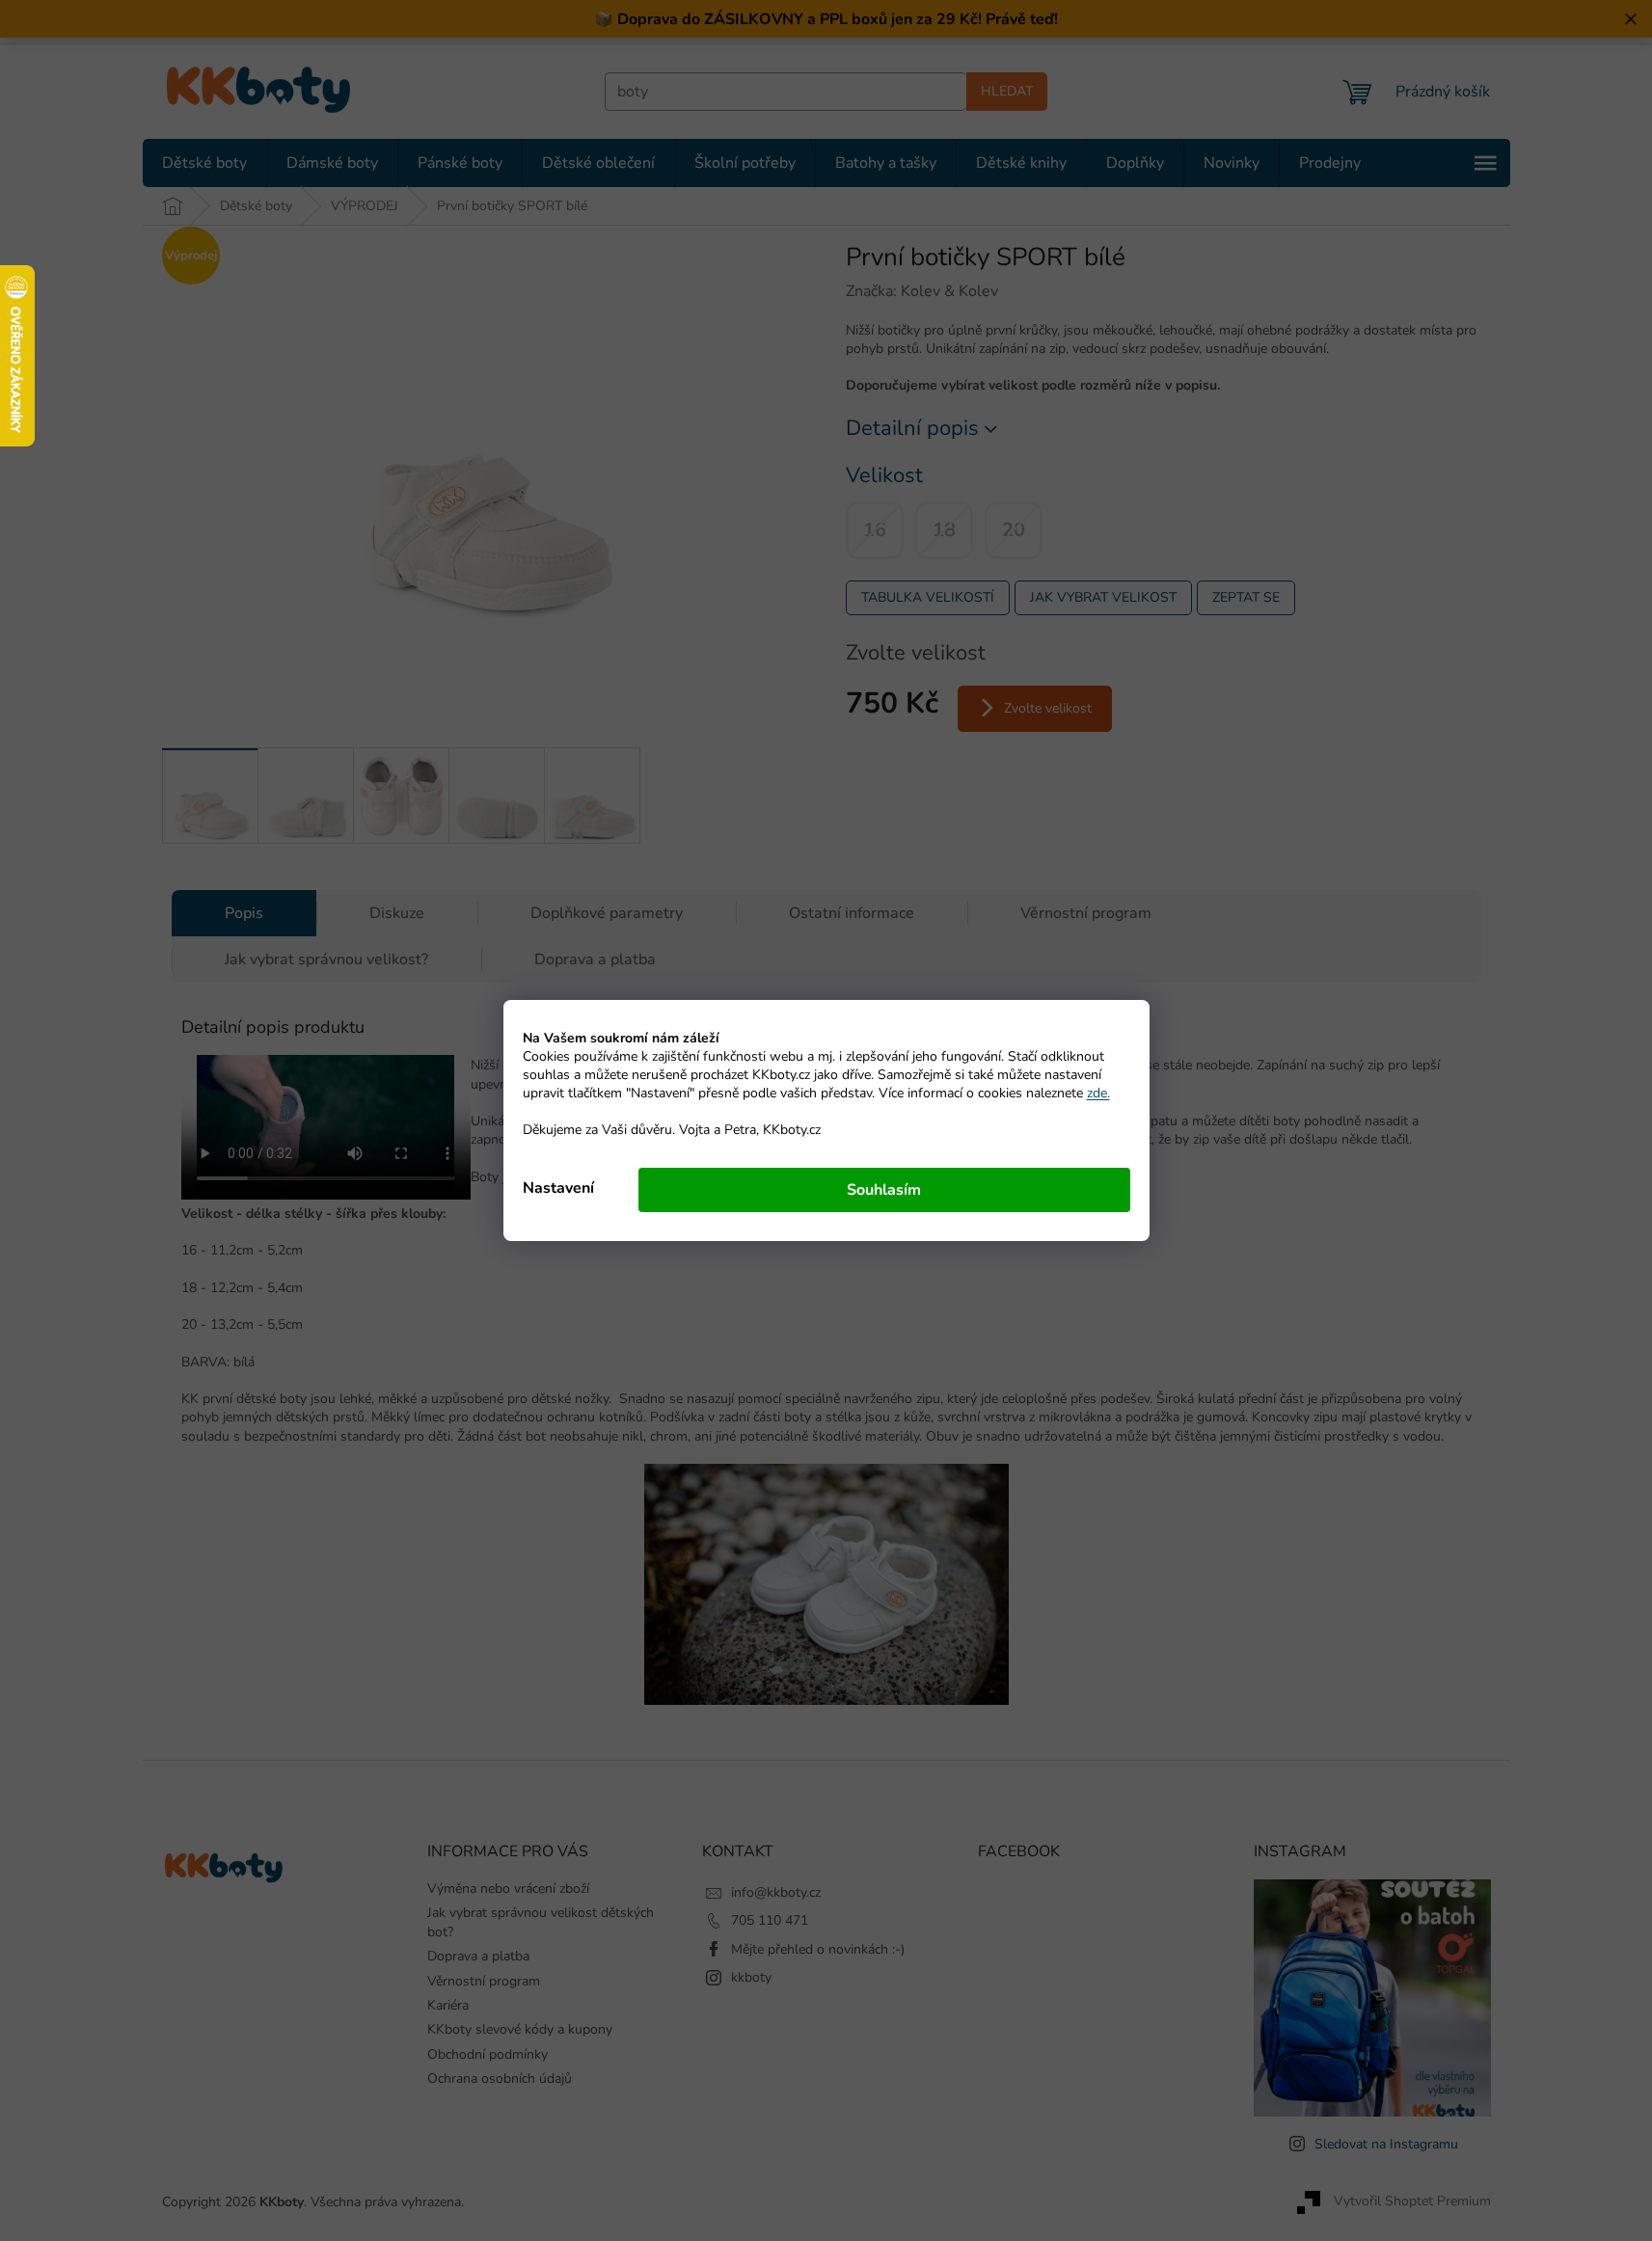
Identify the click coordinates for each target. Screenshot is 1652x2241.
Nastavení (558, 1188)
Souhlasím (884, 1190)
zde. (1098, 1093)
